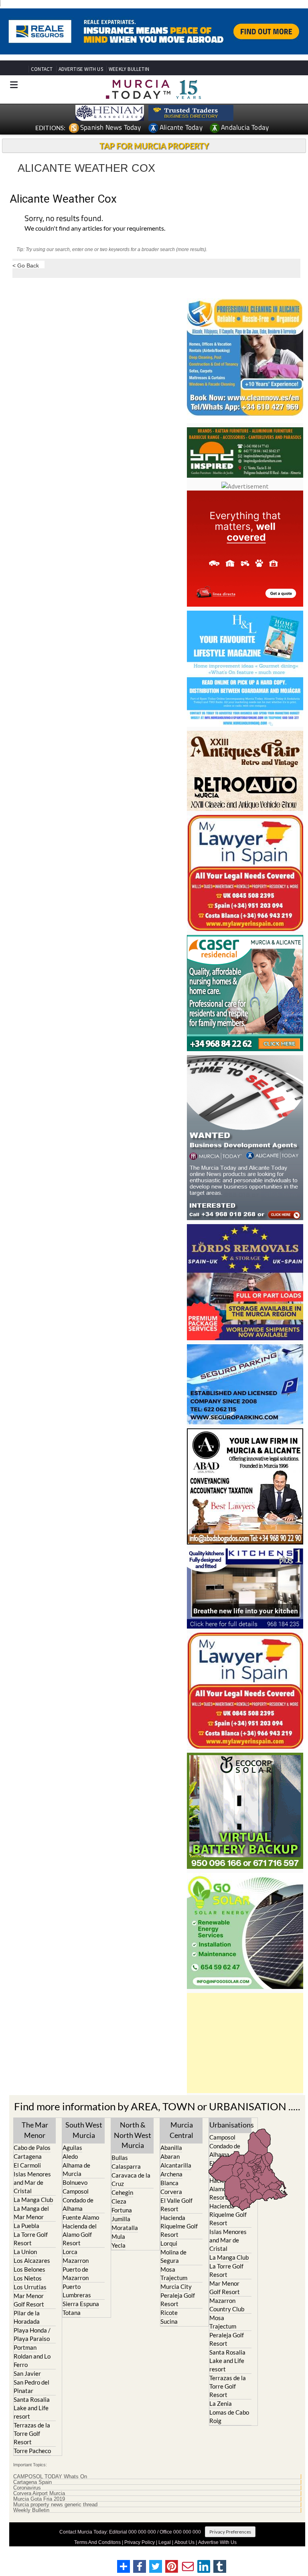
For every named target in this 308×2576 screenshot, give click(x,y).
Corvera (171, 2192)
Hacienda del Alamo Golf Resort (80, 2234)
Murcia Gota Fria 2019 (39, 2499)
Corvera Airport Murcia (39, 2494)
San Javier (27, 2373)
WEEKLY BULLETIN (129, 69)
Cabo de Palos (32, 2148)
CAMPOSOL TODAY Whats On (50, 2477)
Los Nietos (28, 2278)
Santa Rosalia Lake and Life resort (32, 2408)
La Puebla (26, 2226)
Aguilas (72, 2148)
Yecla (119, 2245)
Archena (171, 2174)
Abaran (170, 2156)
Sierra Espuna (81, 2304)
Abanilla (171, 2148)
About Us (184, 2542)
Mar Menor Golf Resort (29, 2300)
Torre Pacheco (32, 2451)
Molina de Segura (173, 2256)
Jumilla (121, 2219)
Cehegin (122, 2192)
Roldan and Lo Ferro (32, 2360)
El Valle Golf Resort (176, 2205)
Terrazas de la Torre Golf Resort (32, 2433)
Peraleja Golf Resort (178, 2299)
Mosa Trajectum (174, 2273)
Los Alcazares (32, 2260)
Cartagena (28, 2156)
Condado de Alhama (78, 2204)
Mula (118, 2236)
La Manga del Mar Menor (31, 2213)
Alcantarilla (176, 2165)
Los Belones (29, 2269)
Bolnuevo (75, 2182)
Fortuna (122, 2210)
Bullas (120, 2158)
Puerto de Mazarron (76, 2273)
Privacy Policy (140, 2542)
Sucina (169, 2321)
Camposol (76, 2191)
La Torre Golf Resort (31, 2239)
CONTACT (42, 69)
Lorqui (169, 2243)
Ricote (169, 2313)
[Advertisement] (245, 2043)
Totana (72, 2313)
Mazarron (76, 2260)
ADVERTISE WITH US (81, 69)
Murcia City (176, 2286)
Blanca (169, 2183)
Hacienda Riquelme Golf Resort (179, 2226)
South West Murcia (84, 2130)
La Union (25, 2252)
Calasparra (126, 2166)
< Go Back (26, 265)
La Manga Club (33, 2200)
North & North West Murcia (133, 2135)
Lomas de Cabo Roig (229, 2416)
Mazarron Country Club (227, 2305)
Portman (25, 2347)
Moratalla (125, 2228)
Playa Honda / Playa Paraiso (32, 2334)
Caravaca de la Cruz (131, 2179)
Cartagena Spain (32, 2482)
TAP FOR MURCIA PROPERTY (154, 146)
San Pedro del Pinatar (31, 2386)
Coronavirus (27, 2488)
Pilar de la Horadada (27, 2317)
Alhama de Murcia (76, 2169)
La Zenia (221, 2403)
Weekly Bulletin (31, 2510)
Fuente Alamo (81, 2217)
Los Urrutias (30, 2287)
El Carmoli (27, 2165)
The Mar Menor (35, 2130)
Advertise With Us (217, 2542)
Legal (165, 2542)
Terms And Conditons (97, 2542)
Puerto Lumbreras (77, 2291)
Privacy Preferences (230, 2532)
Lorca (70, 2252)
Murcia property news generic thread (55, 2505)
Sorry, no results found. (64, 219)
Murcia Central (181, 2130)
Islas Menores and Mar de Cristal (32, 2182)
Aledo (70, 2156)
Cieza (119, 2201)
